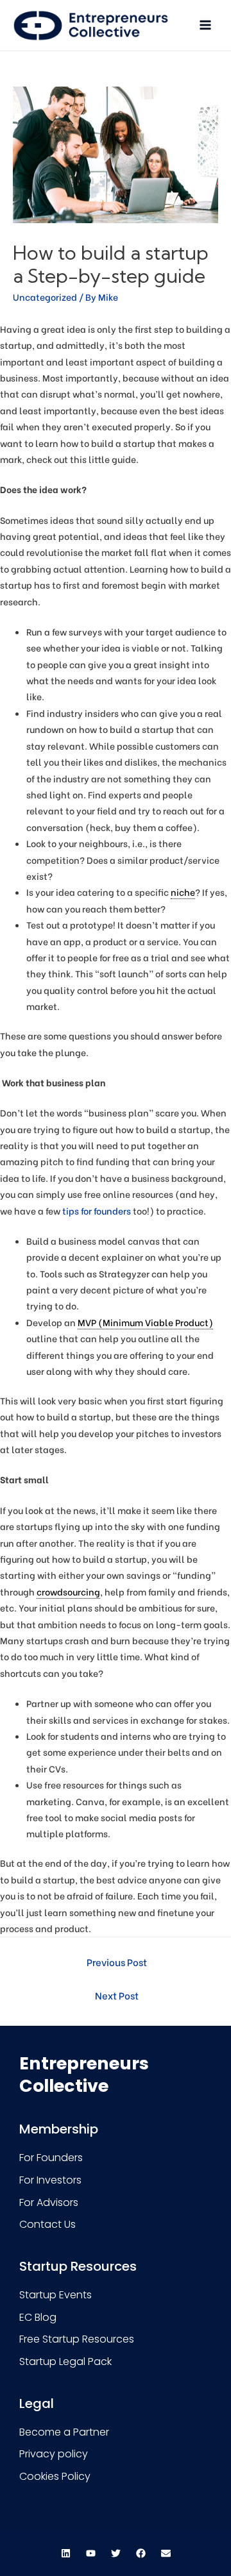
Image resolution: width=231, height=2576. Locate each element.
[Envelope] (166, 2554)
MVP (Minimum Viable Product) (145, 1322)
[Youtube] (90, 2554)
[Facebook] (141, 2554)
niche (183, 892)
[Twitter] (116, 2554)
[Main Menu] (206, 25)
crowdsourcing (68, 1592)
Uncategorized (45, 297)
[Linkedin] (65, 2554)
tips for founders (97, 1211)
